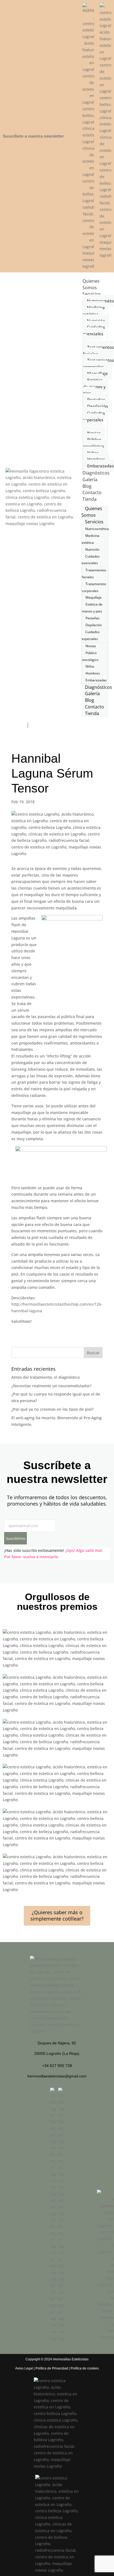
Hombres (93, 673)
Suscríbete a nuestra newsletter (33, 136)
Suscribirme (15, 1538)
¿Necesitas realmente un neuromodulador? (51, 1386)
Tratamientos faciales (98, 350)
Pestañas (93, 618)
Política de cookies (85, 2368)
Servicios (92, 294)
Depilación (98, 406)
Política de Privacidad (52, 2368)
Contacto (92, 492)
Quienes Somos (91, 284)
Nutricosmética (97, 529)
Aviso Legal (24, 2368)
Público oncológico (93, 443)
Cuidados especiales (94, 416)
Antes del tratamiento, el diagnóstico (46, 1377)
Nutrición (92, 549)
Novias (91, 646)
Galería (90, 480)
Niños (90, 666)
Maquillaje (94, 597)
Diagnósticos (96, 473)
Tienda (90, 499)
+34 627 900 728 (57, 2066)
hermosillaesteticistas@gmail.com (57, 2076)
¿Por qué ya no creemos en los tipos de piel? (52, 1409)
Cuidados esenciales (94, 330)
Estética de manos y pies (94, 387)
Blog (87, 486)
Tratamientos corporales (98, 363)
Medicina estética (94, 311)
